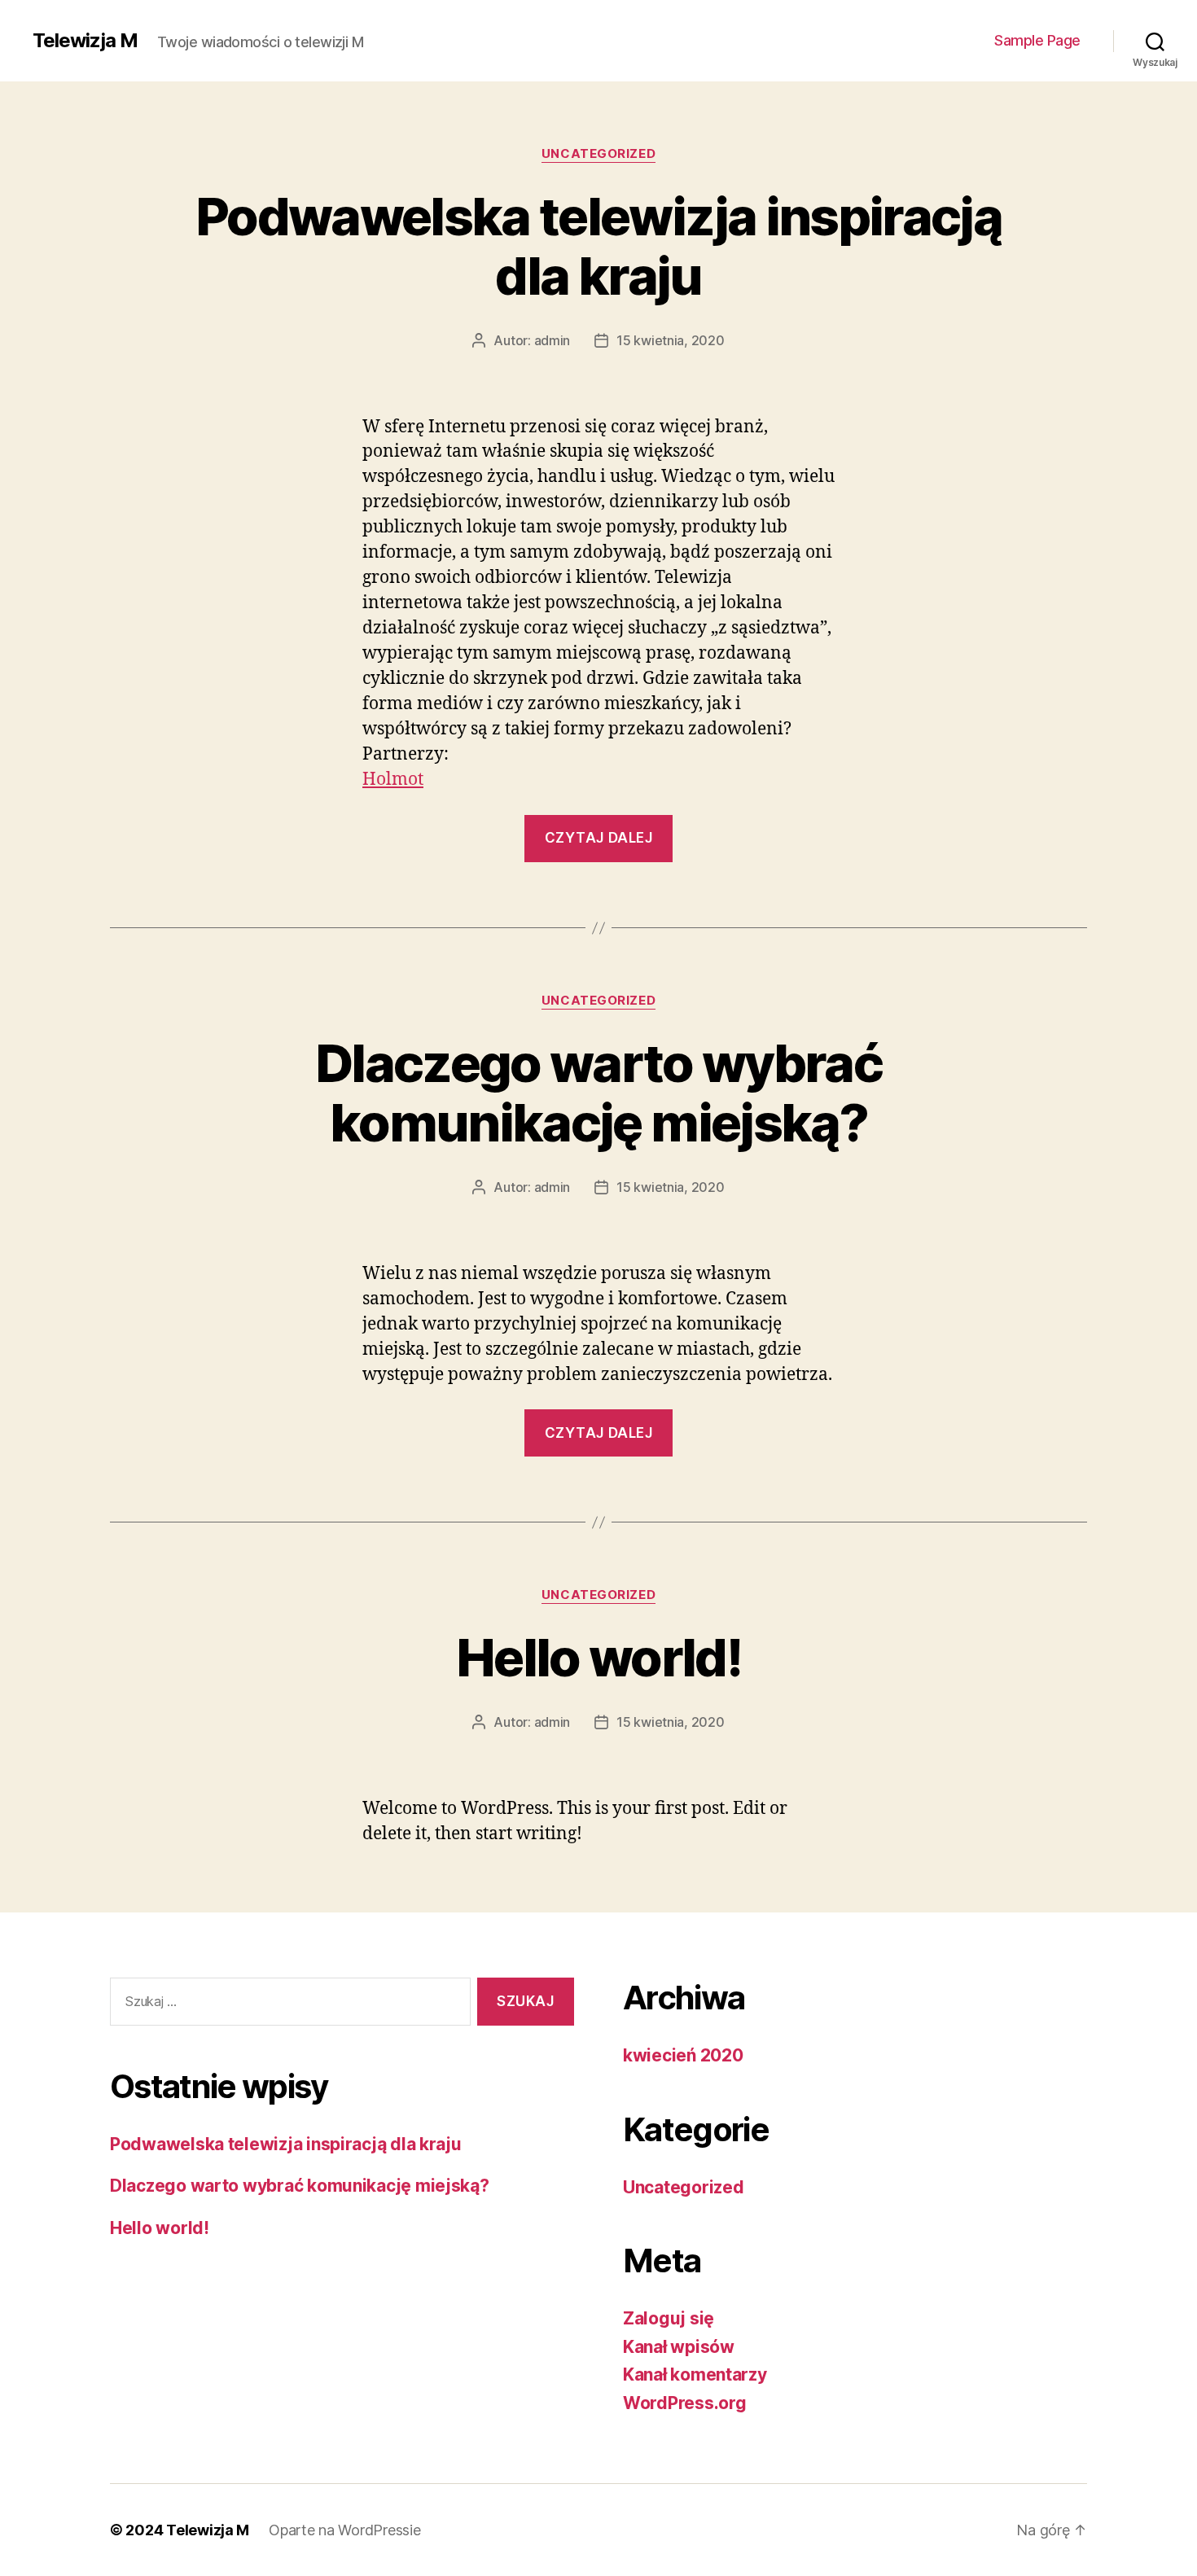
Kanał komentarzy (695, 2374)
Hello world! (598, 1657)
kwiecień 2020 (683, 2055)
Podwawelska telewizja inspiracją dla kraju (598, 246)
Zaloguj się (669, 2318)
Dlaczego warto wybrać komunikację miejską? (598, 1093)
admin (552, 340)
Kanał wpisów (679, 2347)
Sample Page (1037, 40)
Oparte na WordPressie (344, 2530)
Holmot (393, 780)
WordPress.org (685, 2403)
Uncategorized (598, 154)
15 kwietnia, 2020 (670, 340)
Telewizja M (85, 41)
